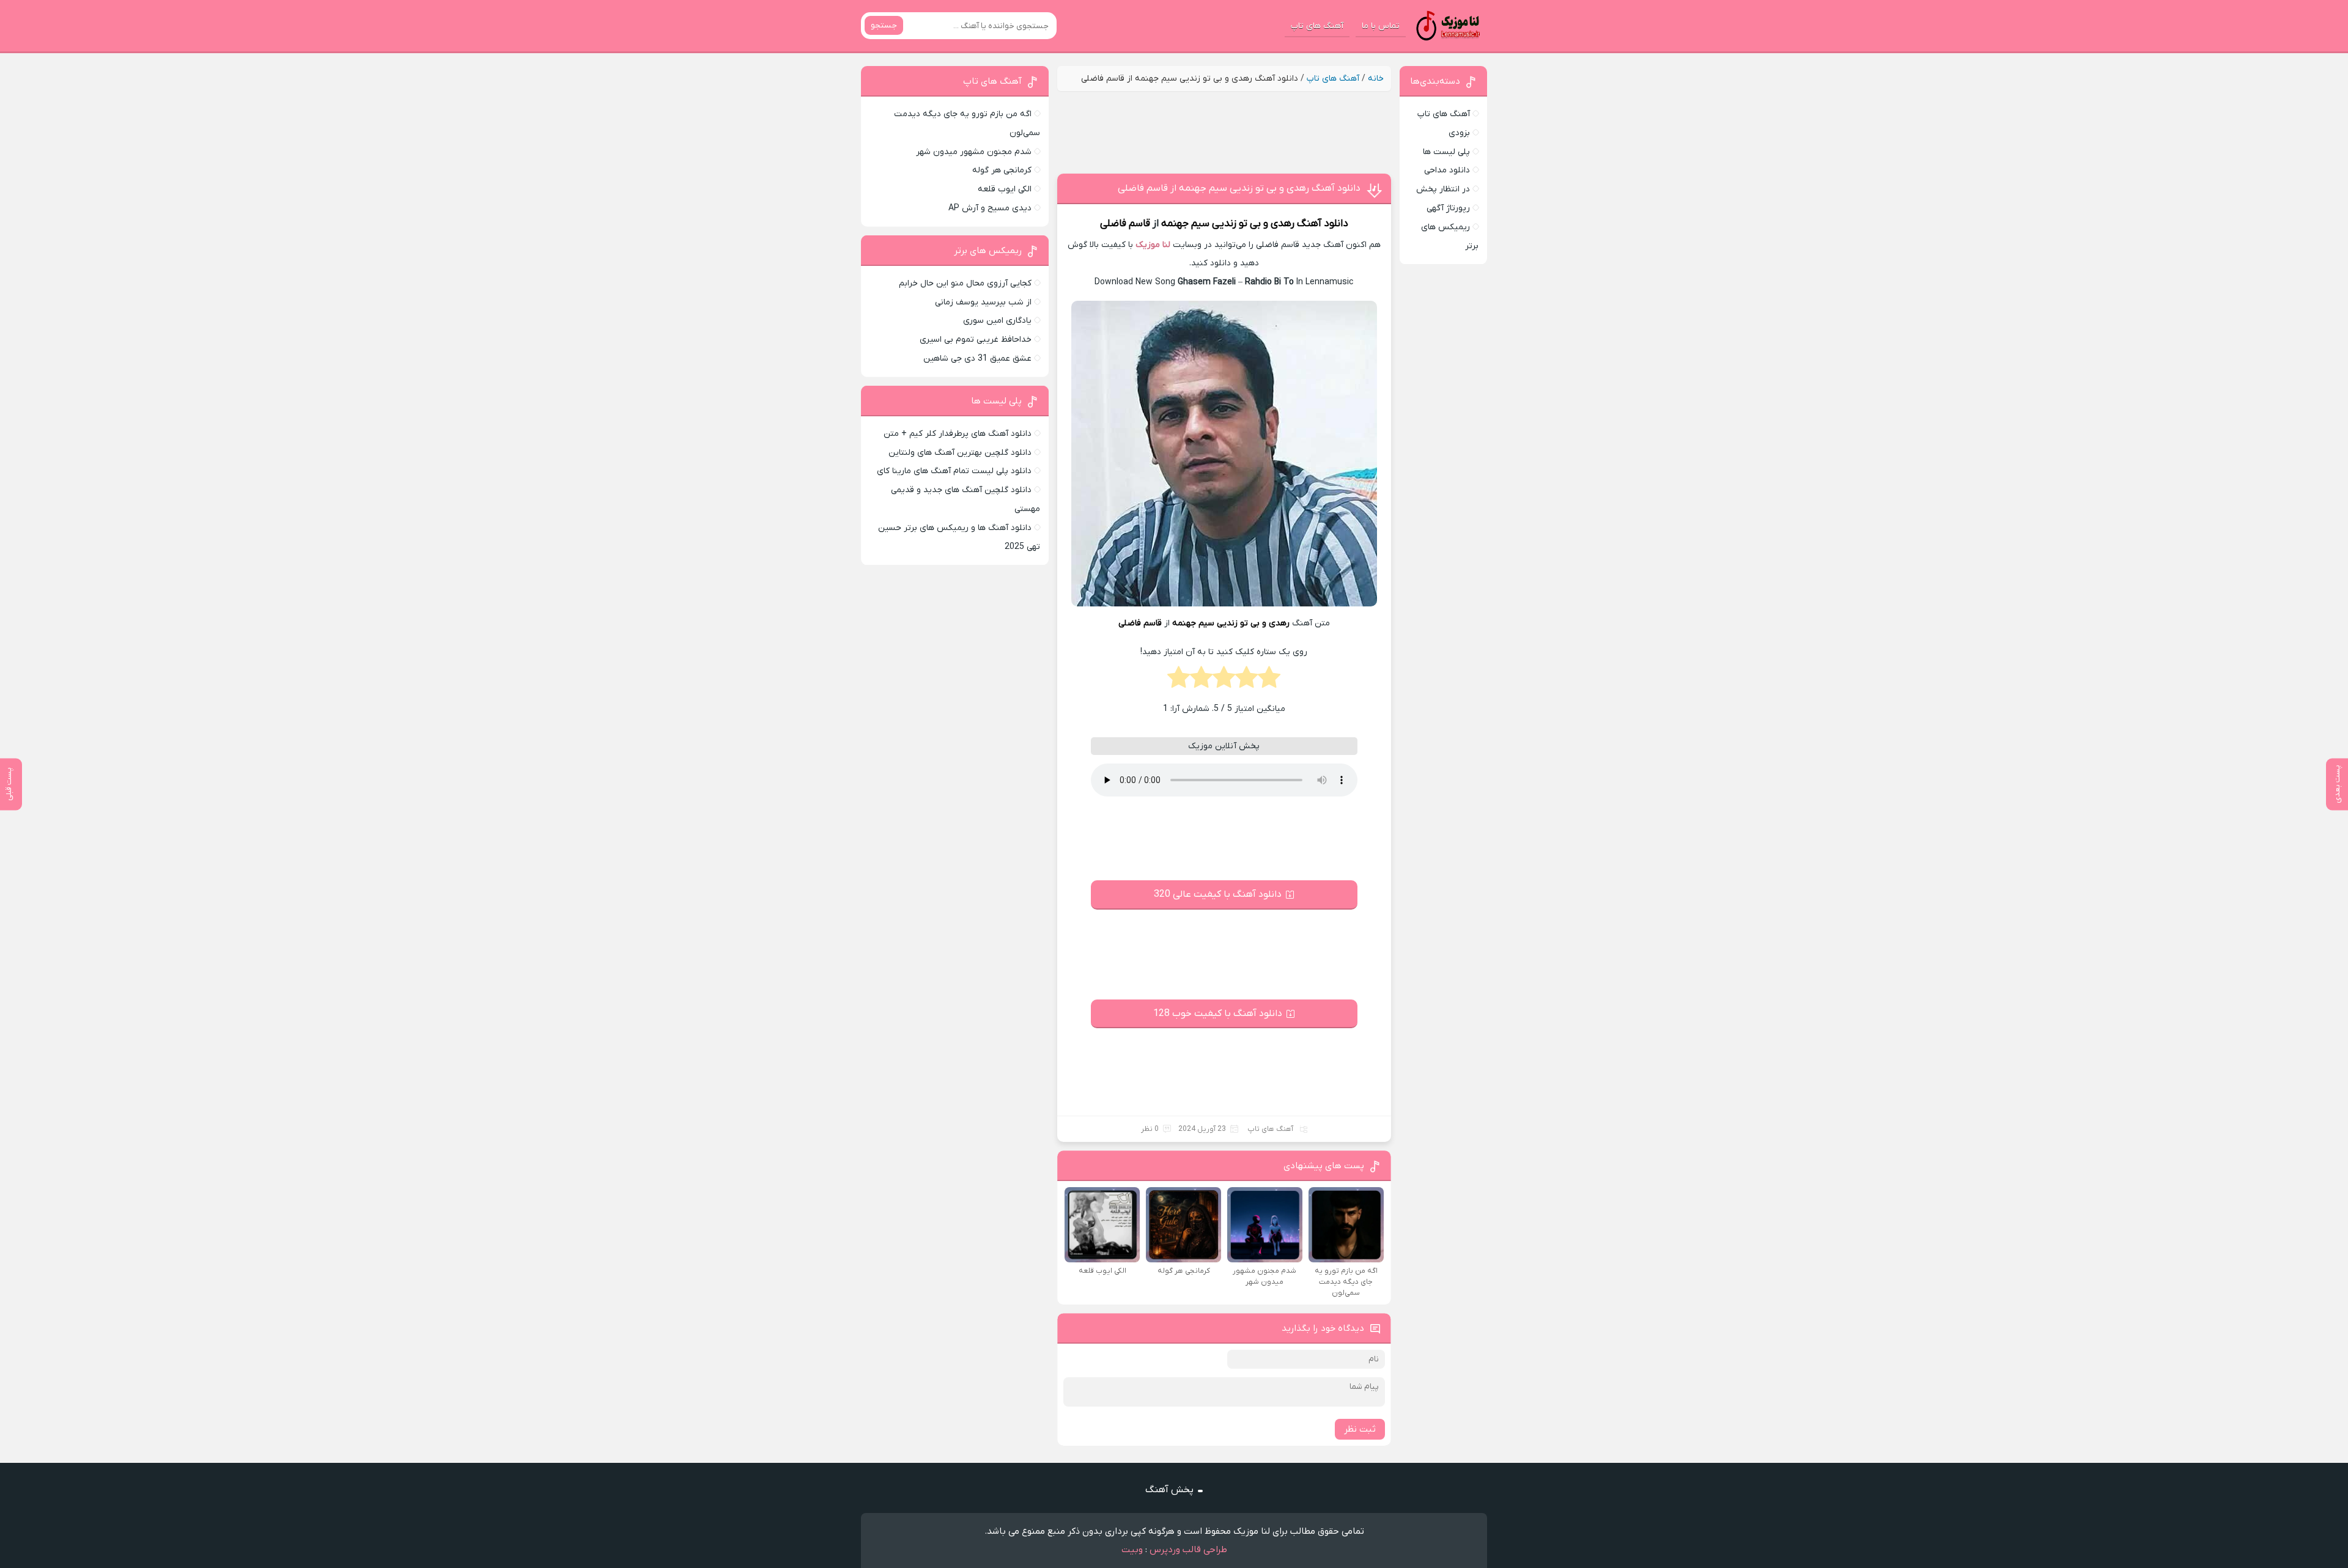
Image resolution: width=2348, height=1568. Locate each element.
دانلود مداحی (1447, 170)
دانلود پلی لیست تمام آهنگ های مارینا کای (954, 471)
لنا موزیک (1153, 245)
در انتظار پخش (1443, 189)
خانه (1376, 79)
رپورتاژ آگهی (1448, 208)
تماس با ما (1381, 26)
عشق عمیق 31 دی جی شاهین (977, 359)
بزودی (1459, 133)
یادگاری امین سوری (997, 321)
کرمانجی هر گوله (1002, 170)
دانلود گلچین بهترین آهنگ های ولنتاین (960, 453)
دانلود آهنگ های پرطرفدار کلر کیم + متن (958, 434)
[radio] (1269, 681)
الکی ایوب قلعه (1005, 189)
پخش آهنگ (1169, 1490)
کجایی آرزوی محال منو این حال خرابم (965, 283)
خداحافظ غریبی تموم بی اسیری (976, 340)
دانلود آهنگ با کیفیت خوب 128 (1218, 1014)
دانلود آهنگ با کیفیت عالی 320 (1218, 894)
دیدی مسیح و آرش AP (990, 208)
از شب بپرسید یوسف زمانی (983, 302)
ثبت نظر (1360, 1429)
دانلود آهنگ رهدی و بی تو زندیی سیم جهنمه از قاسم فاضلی (1239, 188)
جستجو (884, 25)
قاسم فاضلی (1125, 224)
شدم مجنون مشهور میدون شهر (974, 152)
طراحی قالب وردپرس (1188, 1550)
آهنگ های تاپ (1317, 26)
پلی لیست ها (1446, 152)
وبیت (1132, 1550)
